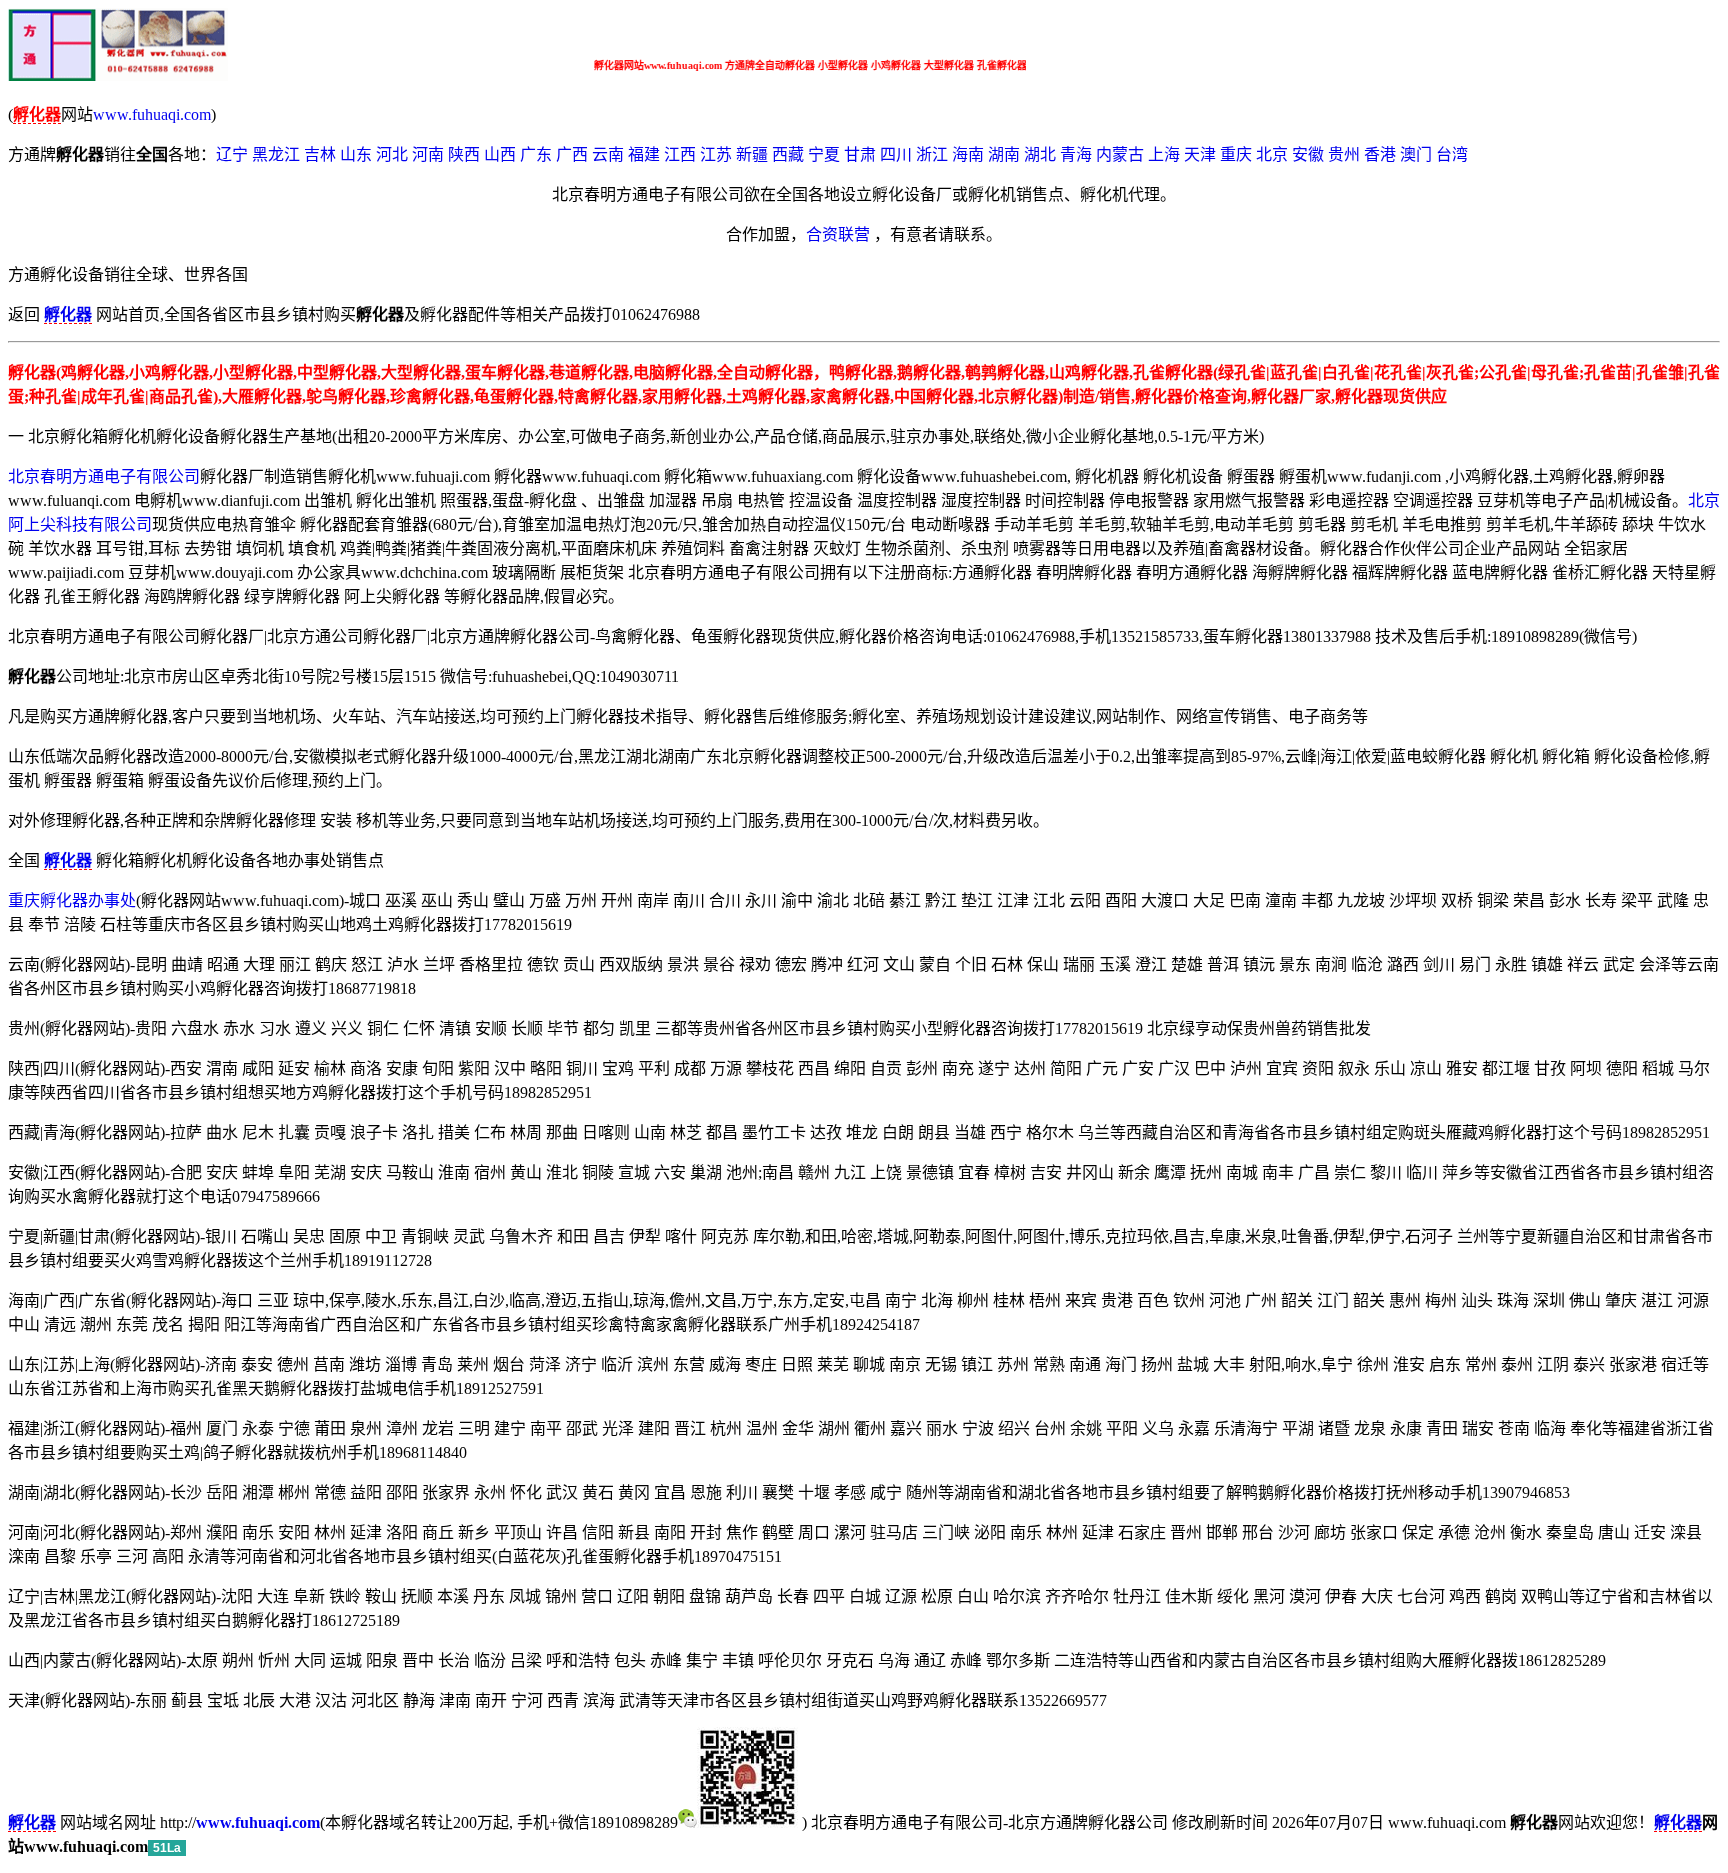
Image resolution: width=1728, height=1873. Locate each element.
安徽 (1308, 154)
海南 (968, 154)
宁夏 (824, 154)
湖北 (1040, 154)
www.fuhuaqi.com (152, 114)
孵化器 (1678, 1822)
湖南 (1004, 154)
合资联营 (838, 234)
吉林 (320, 154)
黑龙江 (276, 154)
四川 (896, 154)
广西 (572, 154)
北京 (1272, 154)
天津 (1200, 154)
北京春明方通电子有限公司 (104, 476)
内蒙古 (1120, 154)
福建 (644, 154)
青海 (1076, 154)
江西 (680, 154)
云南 (608, 154)
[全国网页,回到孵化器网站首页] (118, 75)
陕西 (464, 154)
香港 (1380, 154)
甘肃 (860, 154)
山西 (500, 154)
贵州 (1344, 154)
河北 (392, 154)
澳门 (1416, 154)
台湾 (1452, 154)
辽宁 (232, 154)
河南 (428, 154)
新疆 (752, 154)
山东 (356, 154)
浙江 (932, 154)
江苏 (716, 154)
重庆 (1236, 154)
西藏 (788, 154)
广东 (536, 154)
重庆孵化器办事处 (72, 900)
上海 (1164, 154)
